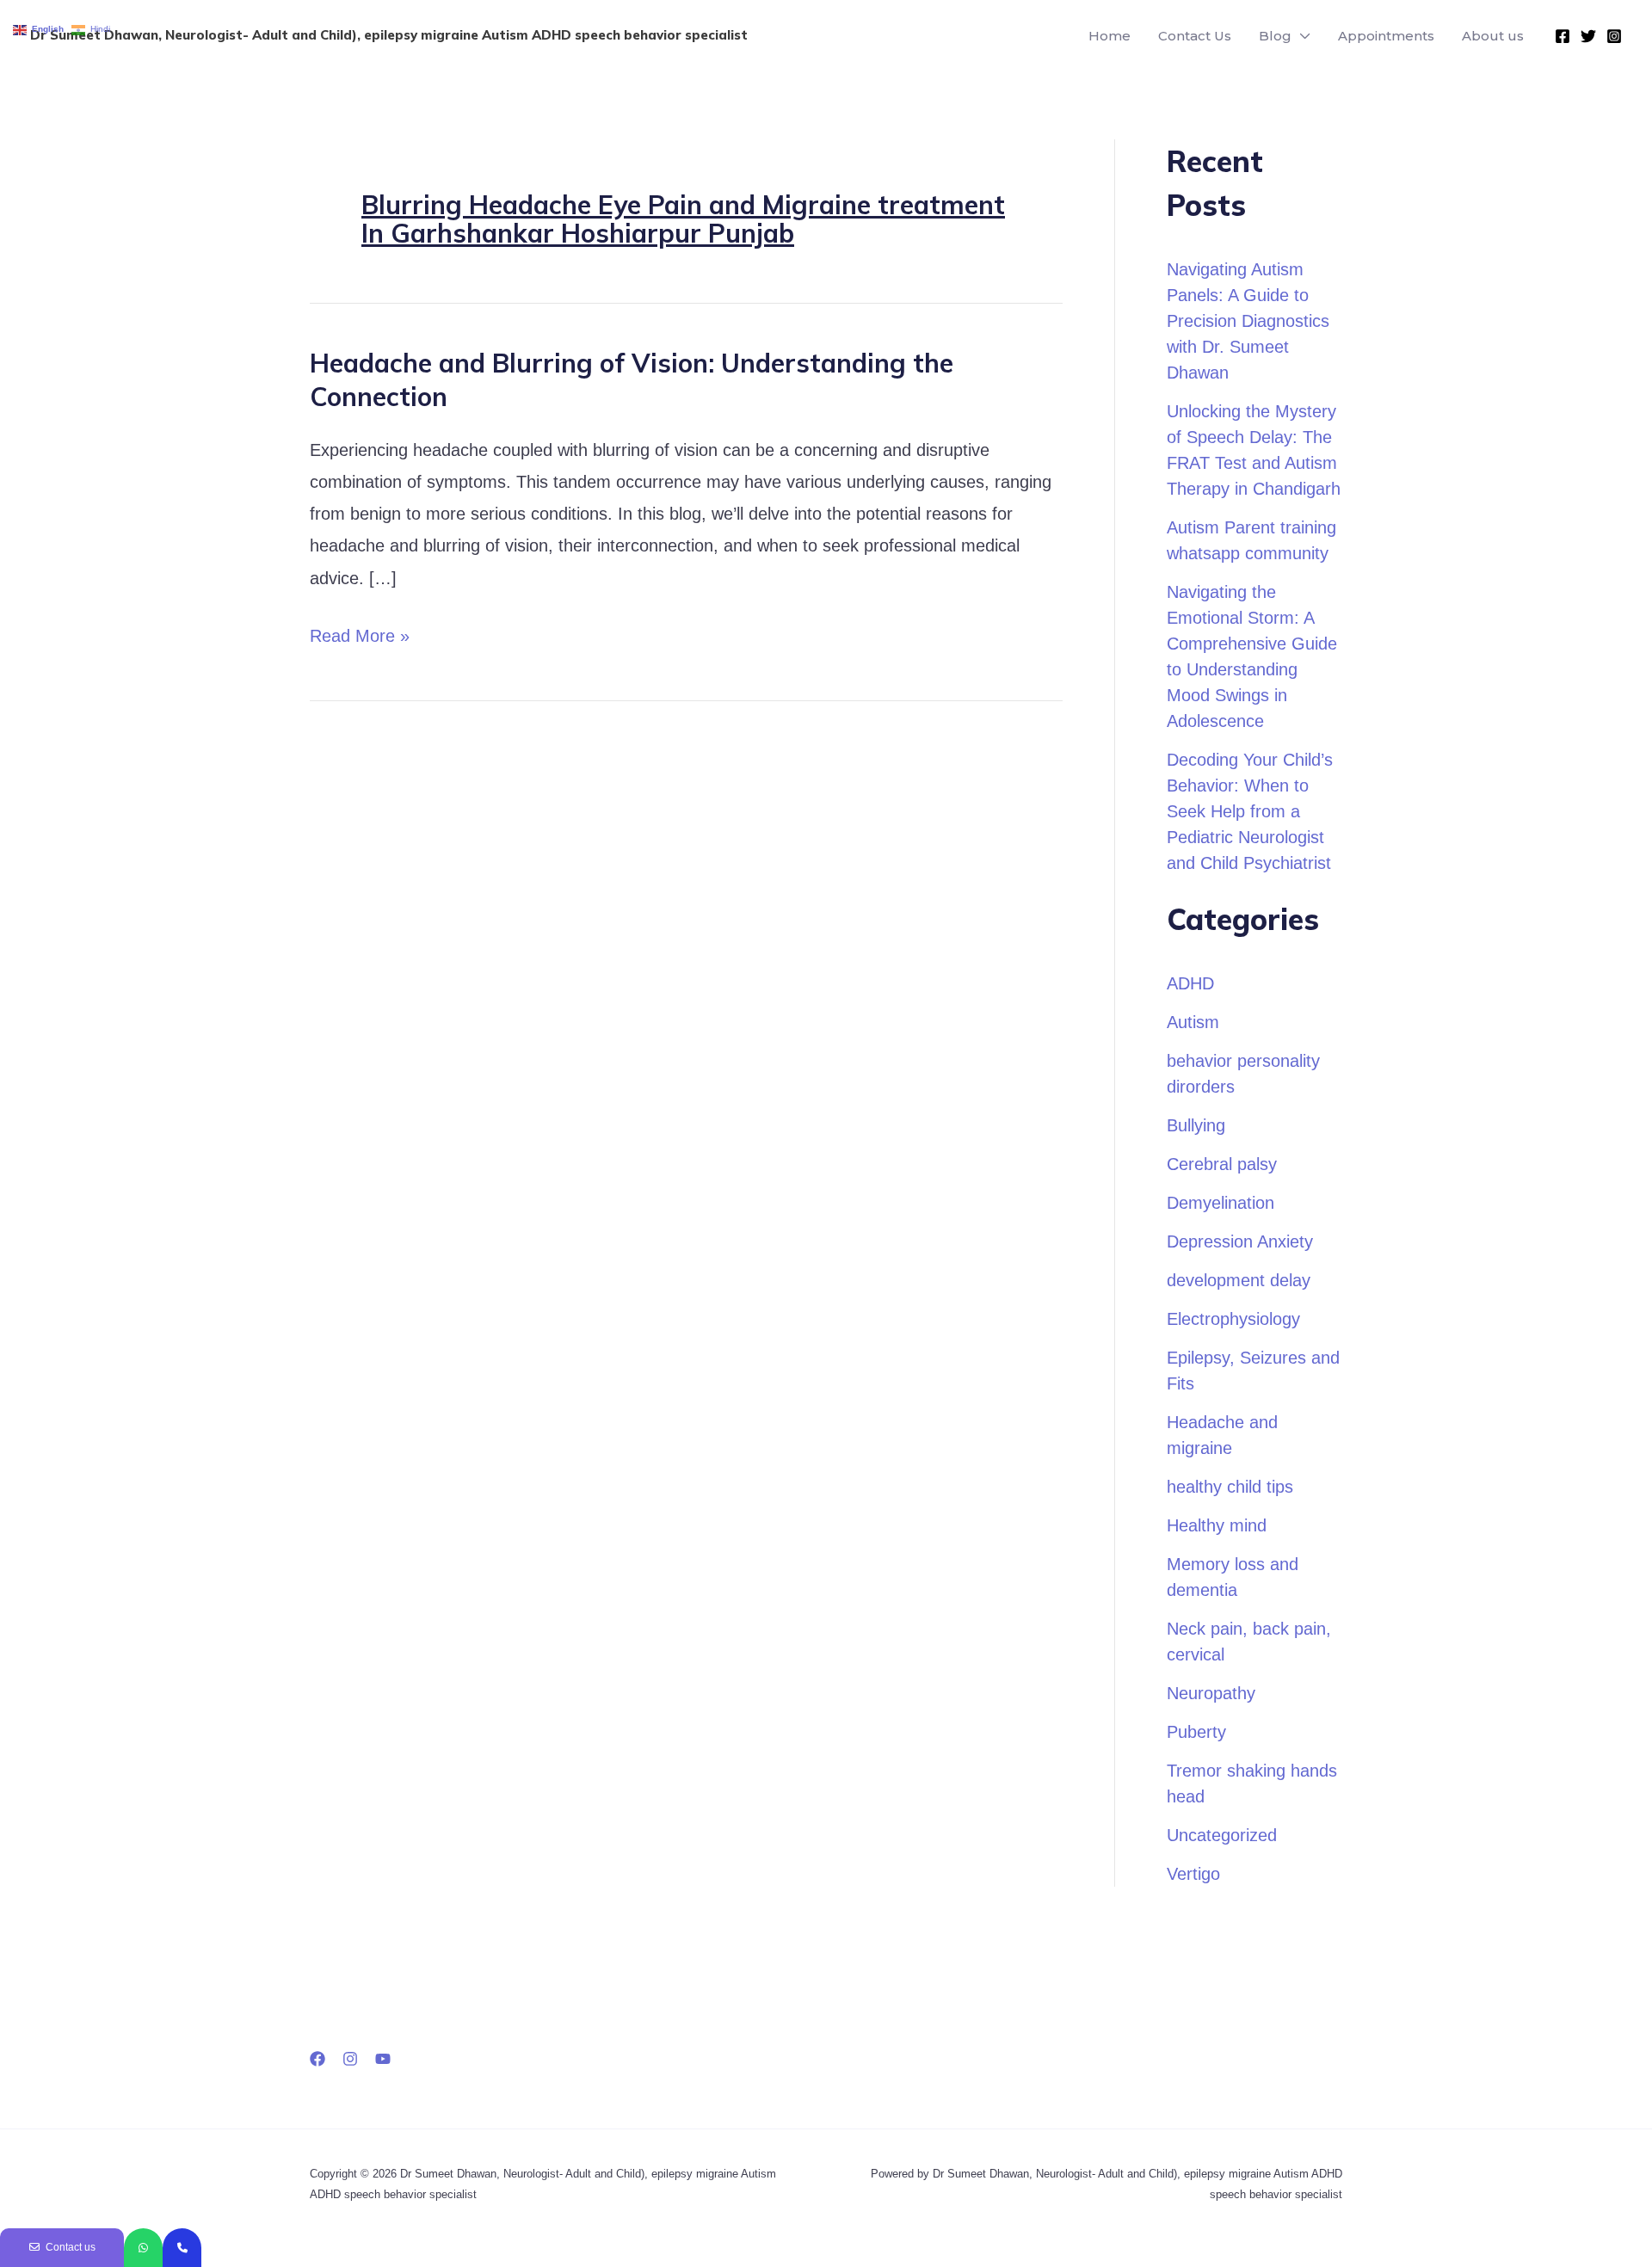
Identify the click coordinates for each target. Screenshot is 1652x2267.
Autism (1193, 1022)
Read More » (360, 633)
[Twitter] (1588, 36)
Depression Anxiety (1240, 1241)
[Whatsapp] (143, 2248)
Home (1110, 36)
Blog (1275, 36)
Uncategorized (1222, 1835)
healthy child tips (1230, 1487)
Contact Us (1195, 36)
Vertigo (1193, 1874)
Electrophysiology (1233, 1319)
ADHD (1190, 983)
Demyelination (1221, 1203)
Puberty (1196, 1732)
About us (1493, 36)
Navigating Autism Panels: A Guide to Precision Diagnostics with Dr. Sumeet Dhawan (1248, 321)
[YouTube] (383, 2059)
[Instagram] (1614, 36)
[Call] (182, 2248)
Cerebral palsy (1222, 1164)
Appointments (1386, 36)
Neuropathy (1211, 1693)
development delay (1239, 1280)
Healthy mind (1217, 1525)
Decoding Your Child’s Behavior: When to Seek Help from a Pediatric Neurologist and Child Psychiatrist (1250, 811)
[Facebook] (1563, 36)
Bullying (1196, 1125)
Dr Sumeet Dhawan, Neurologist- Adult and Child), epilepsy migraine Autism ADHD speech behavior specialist (389, 35)
